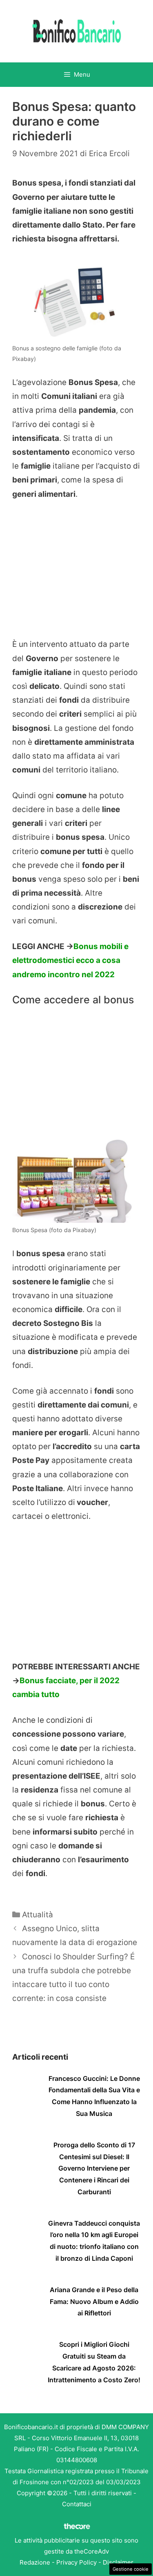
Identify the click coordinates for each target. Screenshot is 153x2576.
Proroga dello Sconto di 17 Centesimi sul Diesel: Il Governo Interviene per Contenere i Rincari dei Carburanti (94, 2168)
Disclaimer (118, 2562)
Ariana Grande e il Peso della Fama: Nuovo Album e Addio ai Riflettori (94, 2302)
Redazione (35, 2562)
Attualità (38, 1915)
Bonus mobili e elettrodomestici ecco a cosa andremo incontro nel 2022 (70, 960)
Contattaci (77, 2504)
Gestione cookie (131, 2569)
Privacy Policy (76, 2562)
